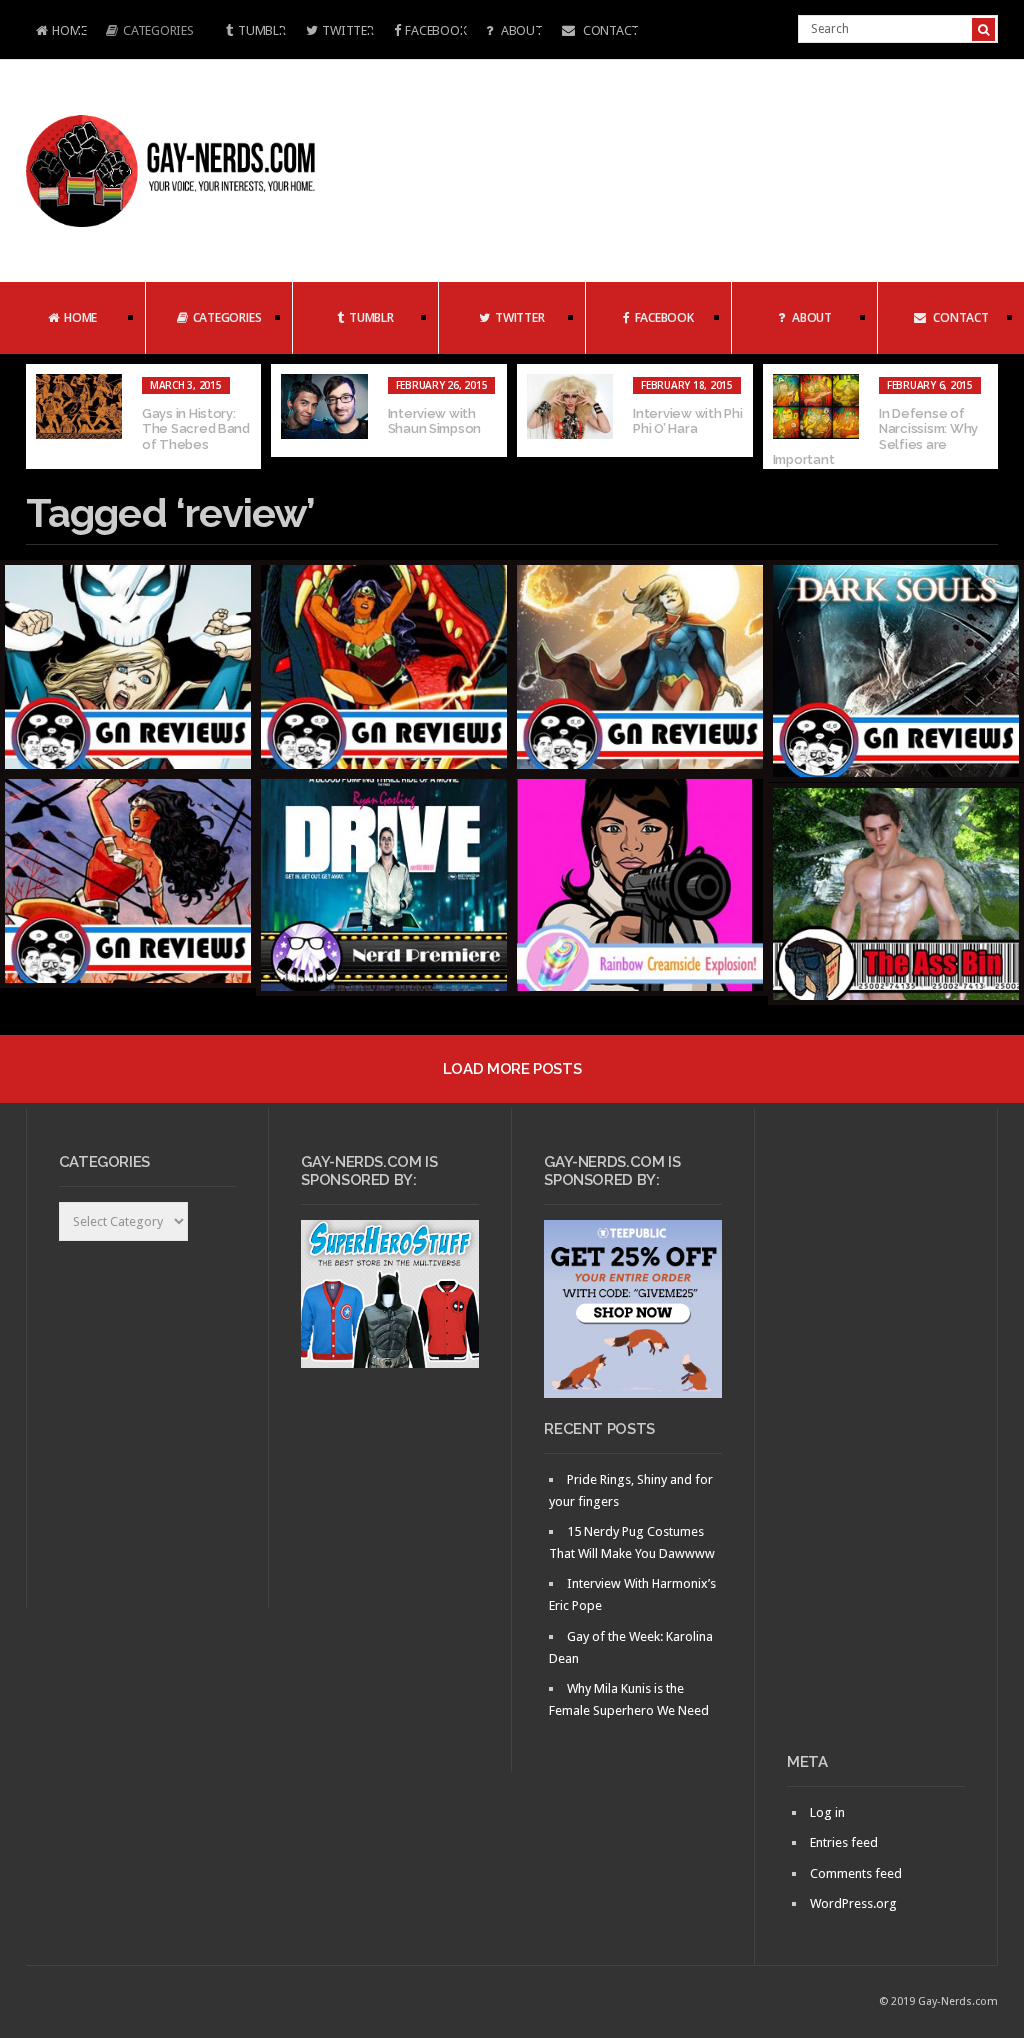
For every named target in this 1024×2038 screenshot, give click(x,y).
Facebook (435, 30)
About (520, 30)
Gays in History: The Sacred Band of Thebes (196, 429)
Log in (827, 1812)
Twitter (347, 30)
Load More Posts (512, 1069)
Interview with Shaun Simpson (435, 421)
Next (983, 417)
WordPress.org (853, 1903)
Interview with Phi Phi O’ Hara (687, 421)
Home (56, 32)
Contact (609, 30)
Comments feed (856, 1873)
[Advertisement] (876, 1438)
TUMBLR (261, 30)
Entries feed (844, 1842)
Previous (41, 417)
